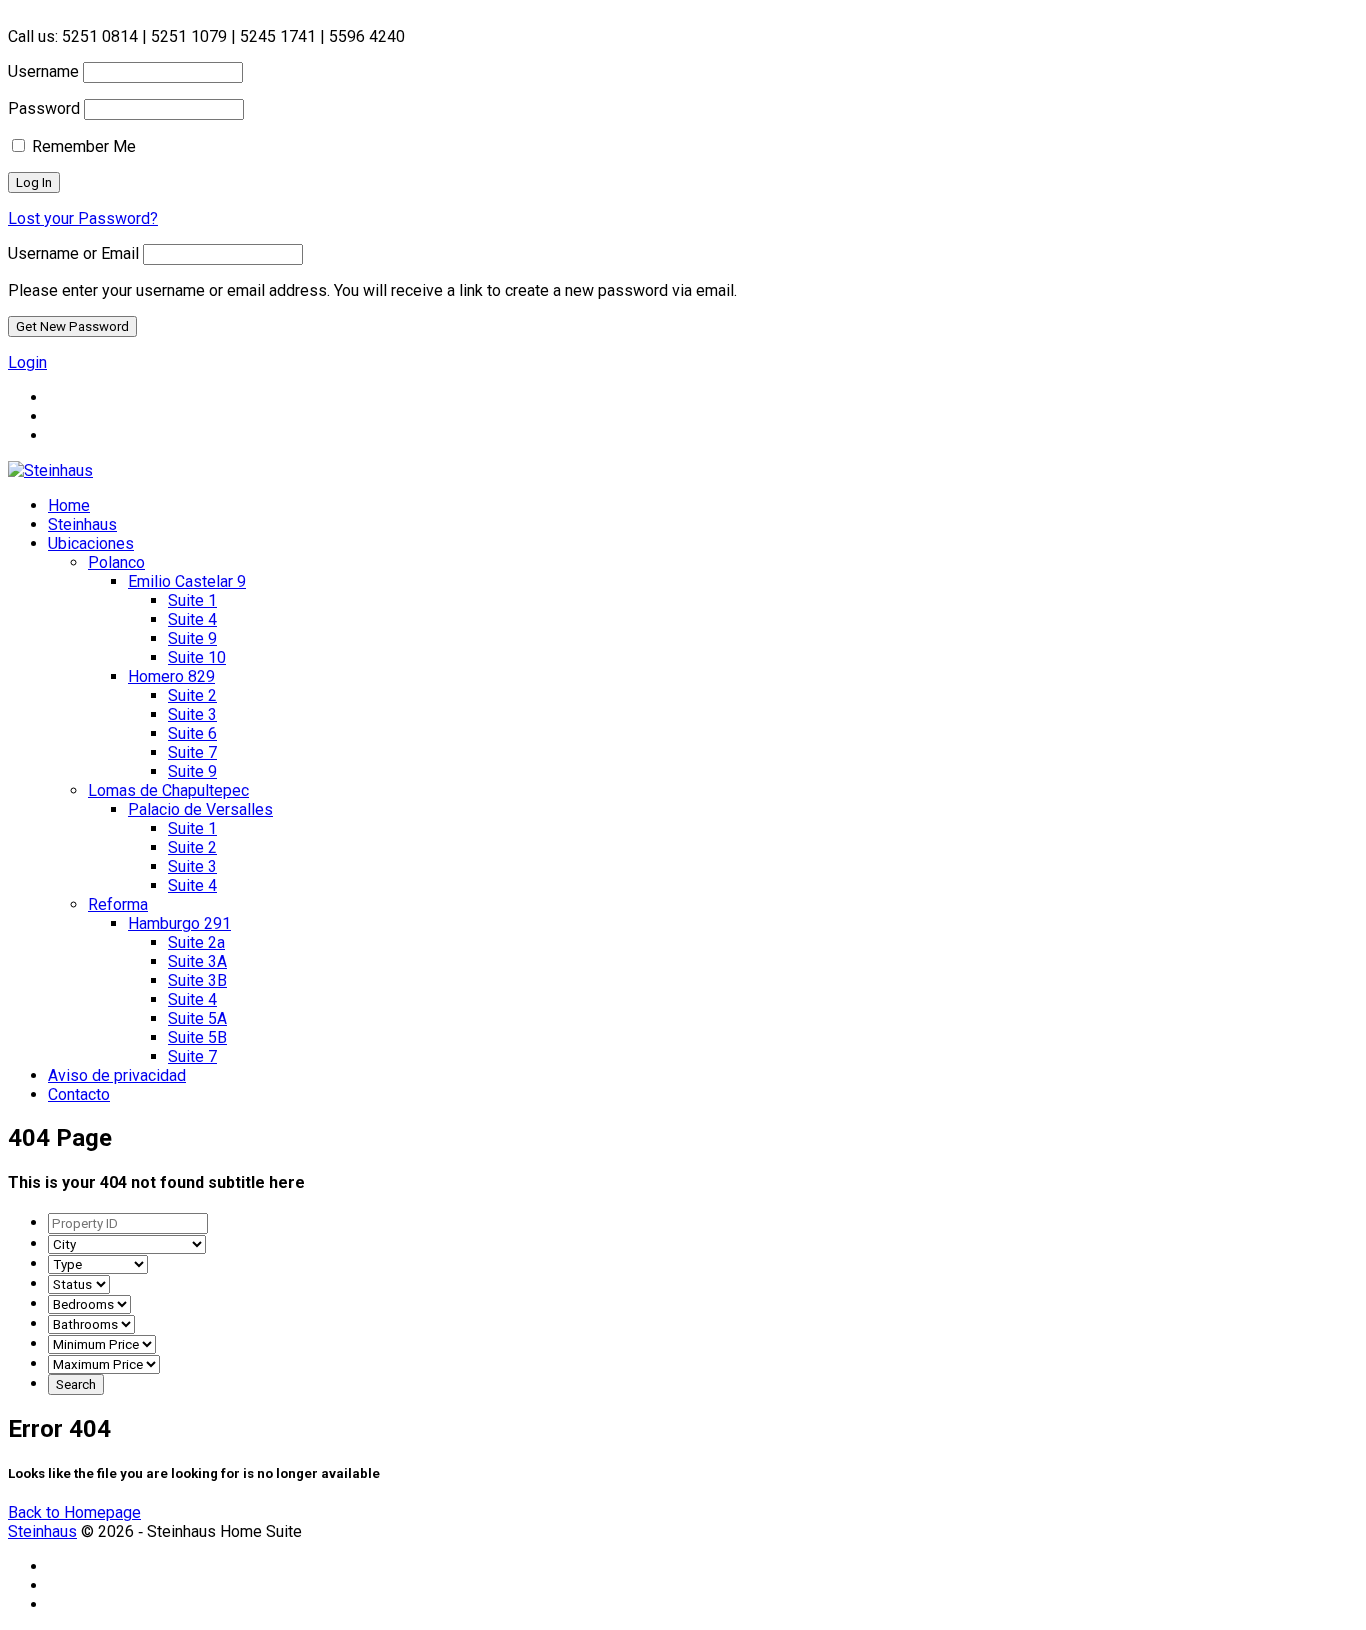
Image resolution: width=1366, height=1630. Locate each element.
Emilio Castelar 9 (187, 581)
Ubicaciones (91, 543)
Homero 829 (171, 676)
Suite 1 (192, 600)
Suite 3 (192, 714)
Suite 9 (192, 638)
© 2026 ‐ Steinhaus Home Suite (157, 1531)
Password (44, 108)
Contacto (79, 1094)
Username (43, 71)
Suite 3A (197, 961)
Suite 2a (196, 942)
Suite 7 (192, 752)
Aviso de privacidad (117, 1075)
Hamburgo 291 (179, 923)
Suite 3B (197, 980)
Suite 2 (192, 695)
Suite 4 (192, 619)
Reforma (118, 904)
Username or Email (73, 253)
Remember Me (82, 146)
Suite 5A (197, 1018)
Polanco (116, 562)
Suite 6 (192, 733)
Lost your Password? (83, 218)
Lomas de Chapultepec (168, 790)
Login (27, 362)
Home (69, 505)
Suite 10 (197, 657)
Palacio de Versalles (200, 809)
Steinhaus (82, 524)
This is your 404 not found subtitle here (156, 1182)
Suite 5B (197, 1037)
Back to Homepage (74, 1512)
